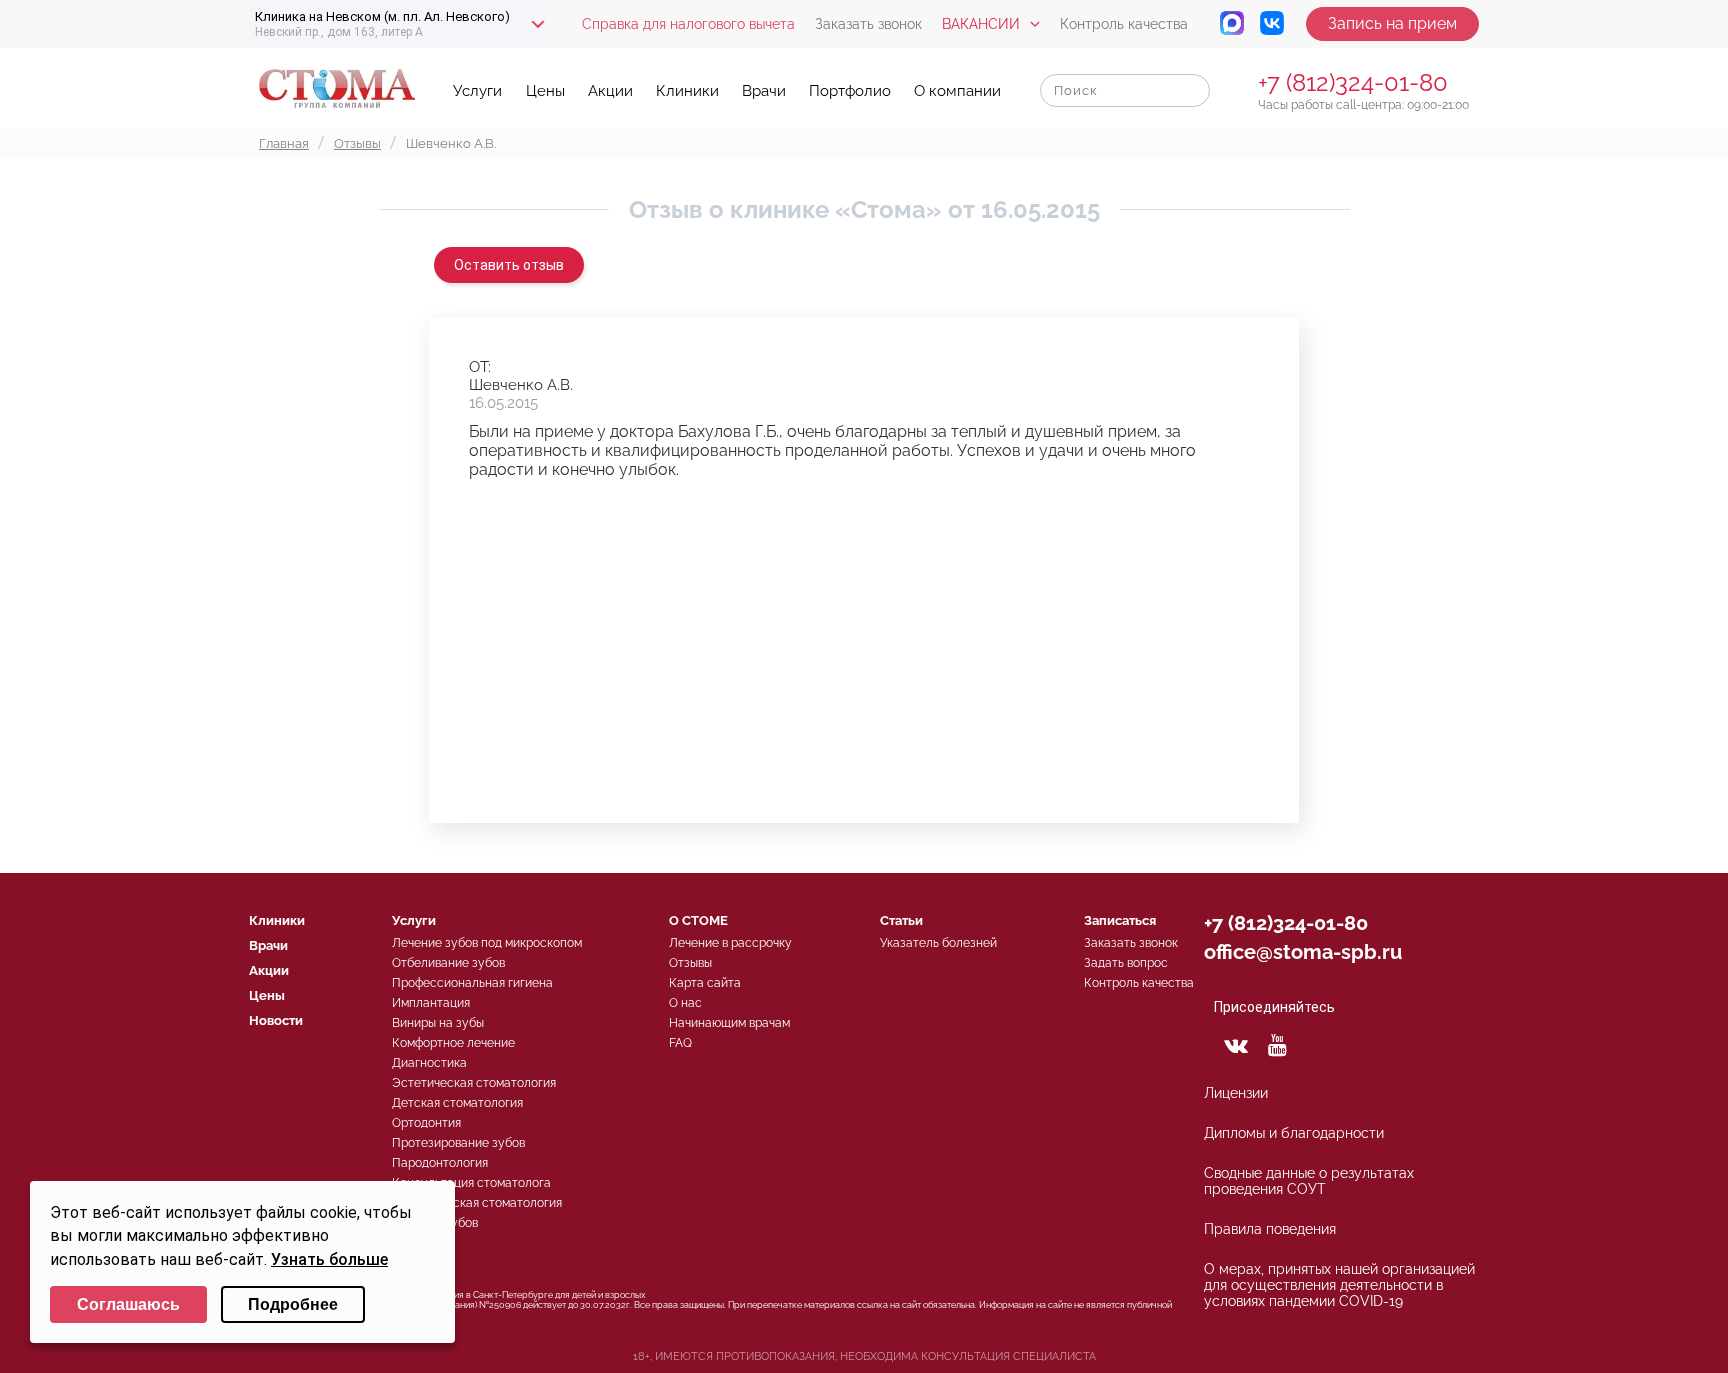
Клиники (687, 91)
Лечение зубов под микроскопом (487, 943)
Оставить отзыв (509, 265)
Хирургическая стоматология (477, 1203)
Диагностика (429, 1063)
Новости (276, 1020)
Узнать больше (329, 1259)
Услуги (477, 91)
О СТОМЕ (698, 920)
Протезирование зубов (458, 1143)
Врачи (764, 91)
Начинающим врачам (729, 1023)
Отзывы (690, 963)
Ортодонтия (426, 1123)
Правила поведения (1270, 1229)
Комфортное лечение (453, 1043)
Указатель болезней (938, 943)
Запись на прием (1392, 23)
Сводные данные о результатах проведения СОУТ (1309, 1181)
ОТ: (480, 367)
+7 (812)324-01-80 (1353, 82)
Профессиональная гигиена (472, 983)
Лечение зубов (435, 1223)
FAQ (680, 1043)
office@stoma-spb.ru (1303, 952)
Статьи (901, 920)
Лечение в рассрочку (730, 943)
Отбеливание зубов (448, 963)
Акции (610, 91)
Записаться (1120, 920)
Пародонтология (440, 1163)
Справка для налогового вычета (688, 24)
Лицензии (1236, 1093)
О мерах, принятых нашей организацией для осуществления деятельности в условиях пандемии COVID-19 (1339, 1285)
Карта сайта (705, 983)
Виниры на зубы (438, 1023)
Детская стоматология (457, 1103)
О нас (685, 1003)
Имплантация (431, 1003)
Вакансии (981, 24)
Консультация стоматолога (471, 1183)
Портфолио (850, 91)
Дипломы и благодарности (1294, 1133)
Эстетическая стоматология (474, 1083)
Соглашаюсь (128, 1304)
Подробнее (293, 1304)
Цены (545, 91)
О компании (957, 91)
